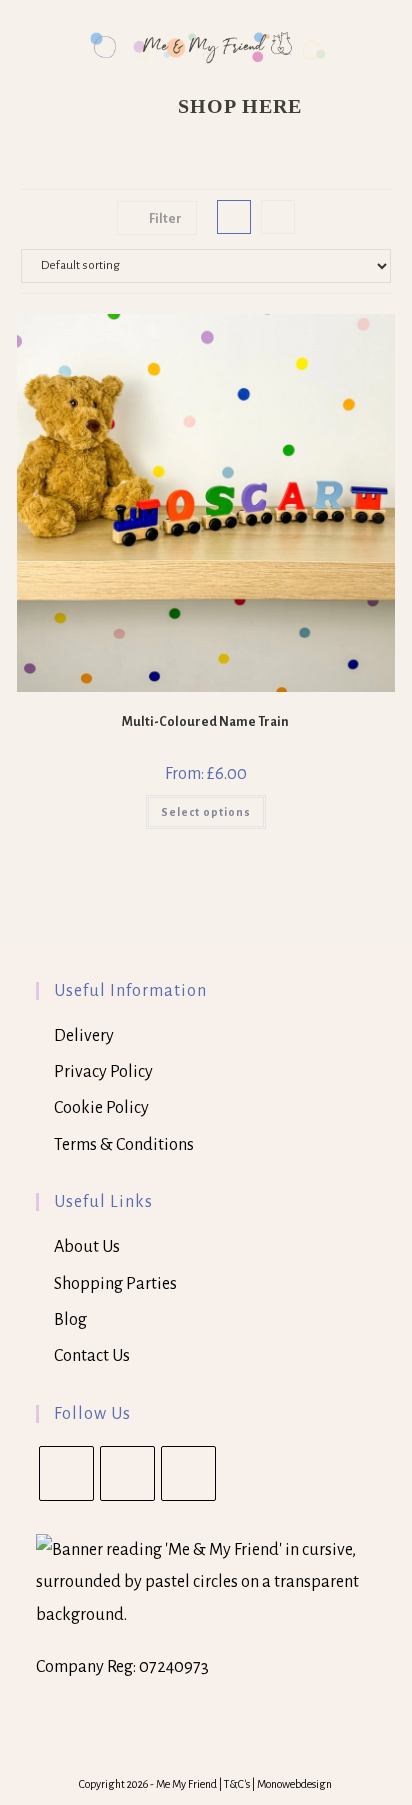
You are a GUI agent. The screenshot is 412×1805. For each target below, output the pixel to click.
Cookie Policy (101, 1108)
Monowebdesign (294, 1784)
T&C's (238, 1784)
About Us (87, 1247)
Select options (206, 812)
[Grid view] (234, 217)
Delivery (84, 1036)
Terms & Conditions (124, 1145)
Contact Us (92, 1356)
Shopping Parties (115, 1284)
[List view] (278, 217)
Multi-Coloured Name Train (205, 722)
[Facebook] (127, 1473)
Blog (70, 1320)
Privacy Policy (103, 1072)
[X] (66, 1473)
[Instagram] (188, 1473)
